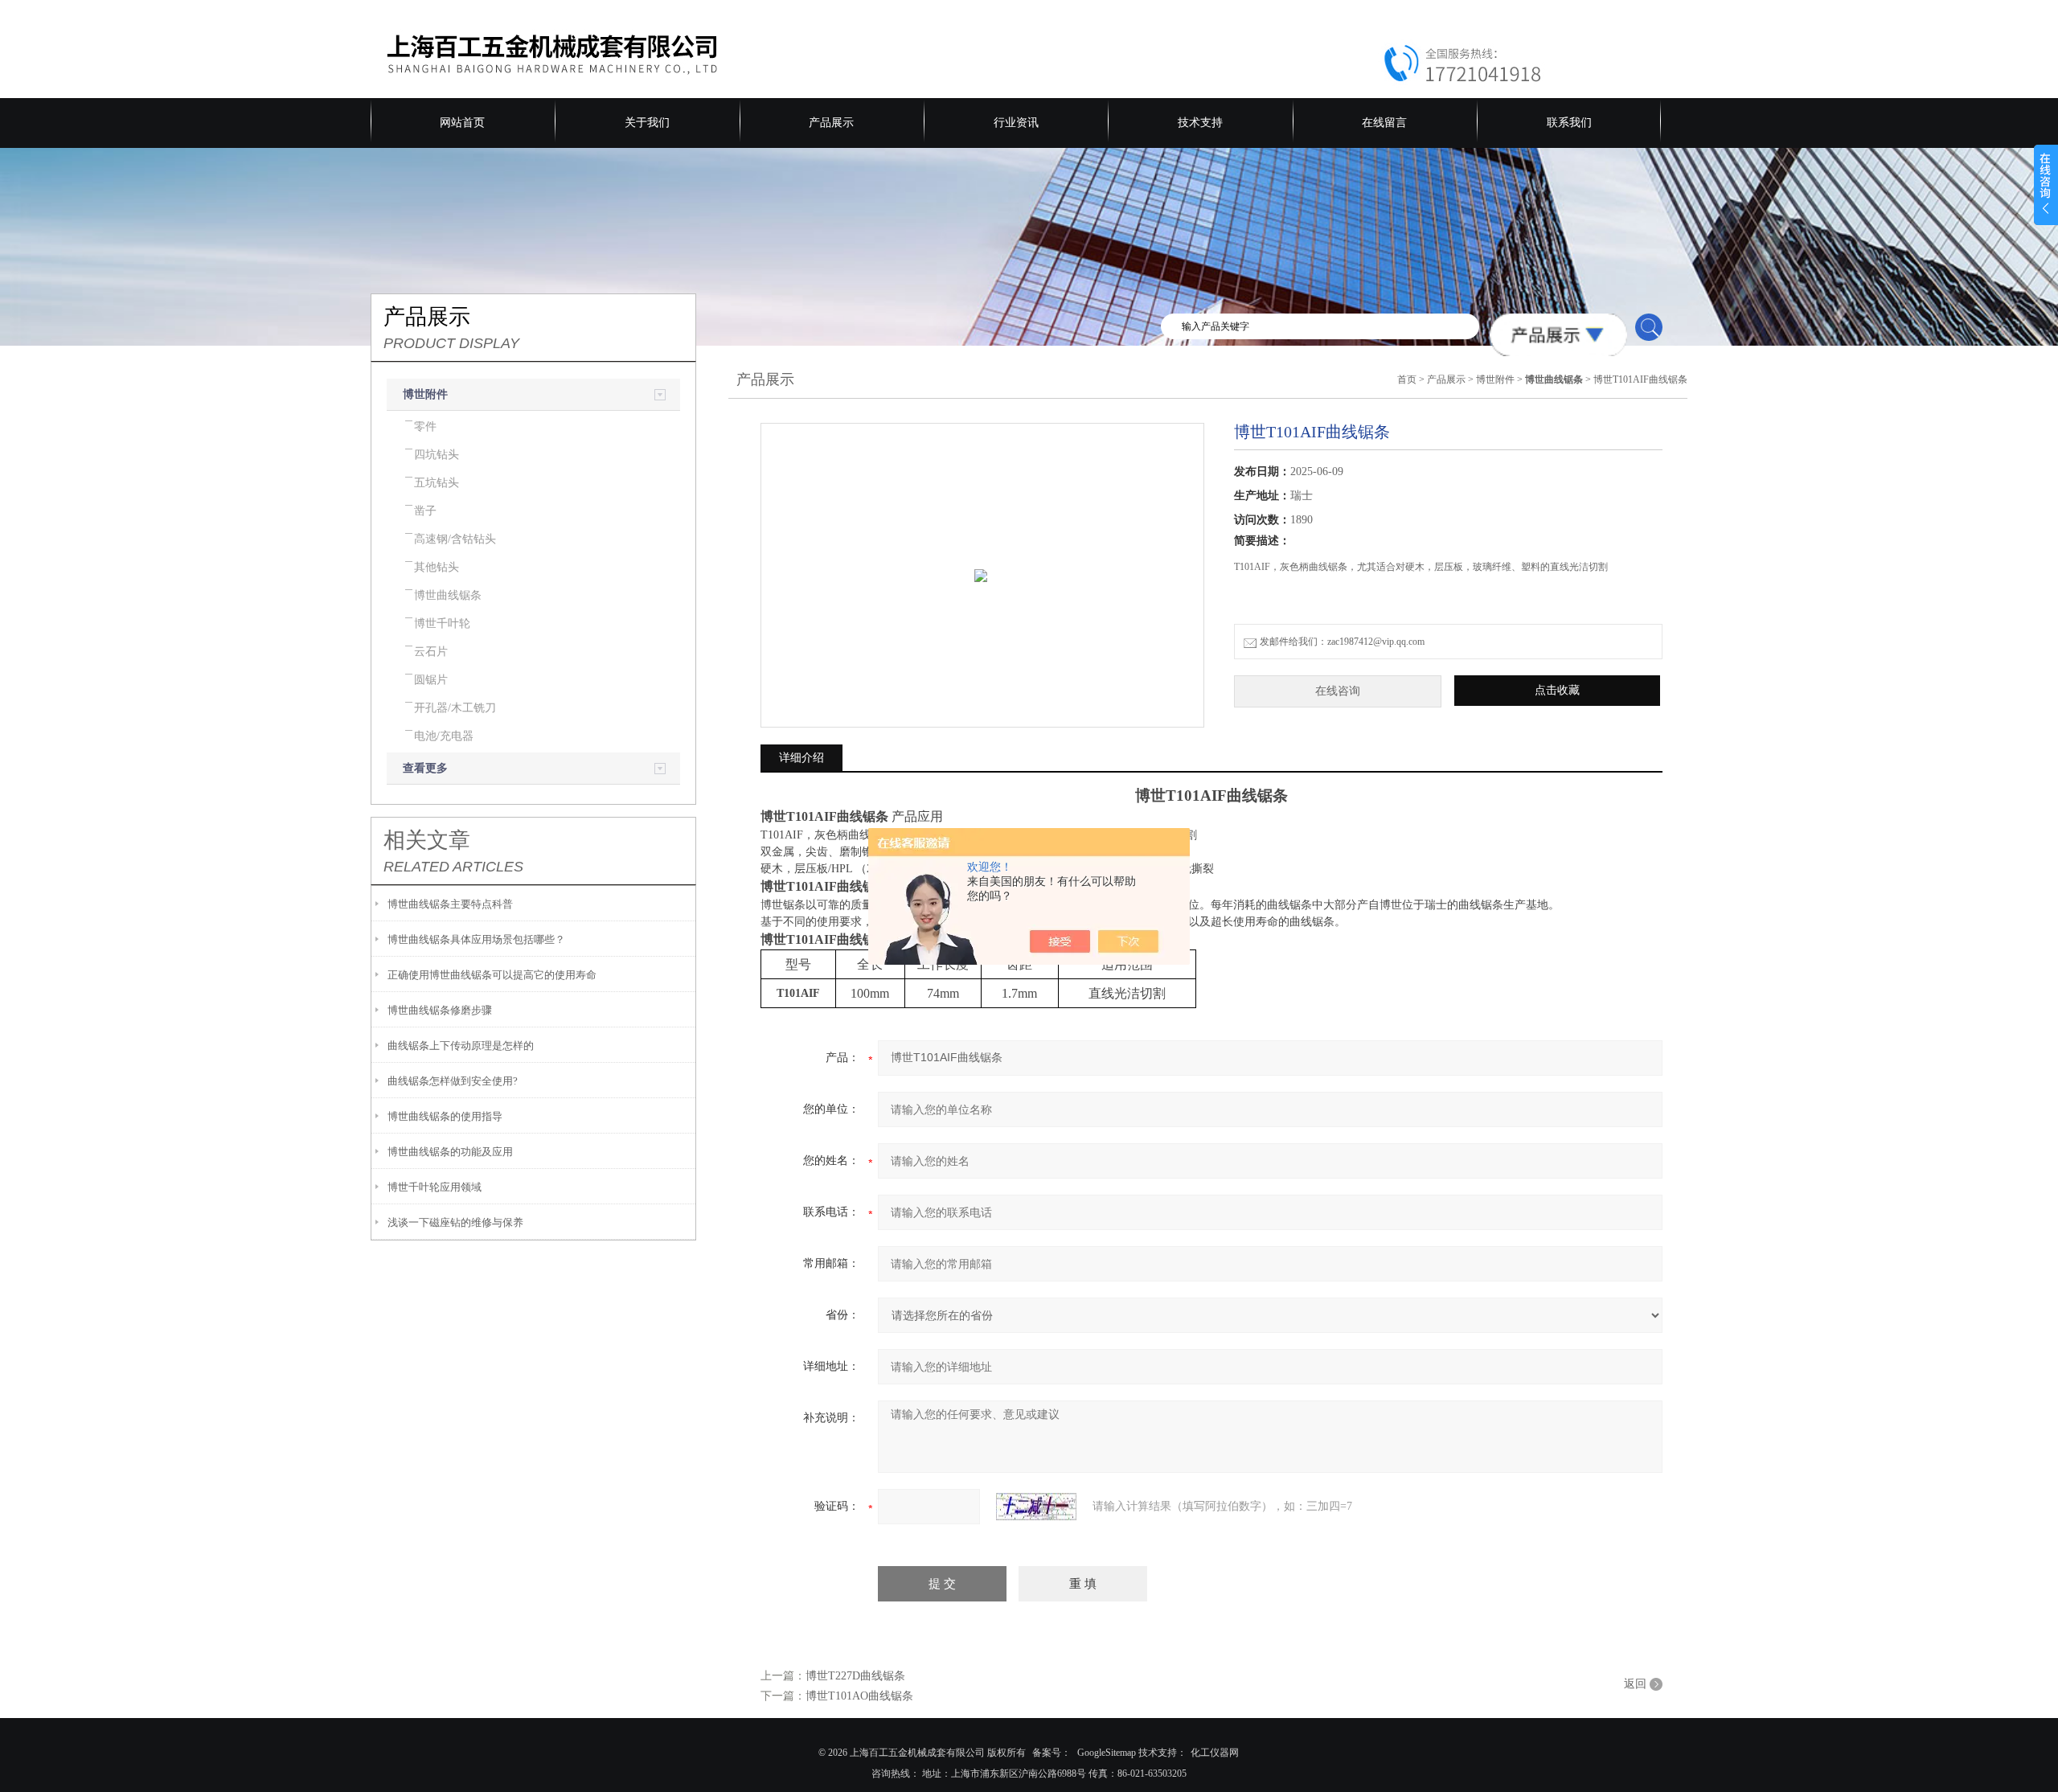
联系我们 (1569, 123)
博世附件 (425, 394)
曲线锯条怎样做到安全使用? (453, 1081)
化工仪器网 (1215, 1753)
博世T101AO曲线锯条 (859, 1696)
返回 (1635, 1684)
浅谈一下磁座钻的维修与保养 (455, 1222)
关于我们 (647, 123)
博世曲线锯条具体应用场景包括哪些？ (476, 939)
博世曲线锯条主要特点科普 (450, 904)
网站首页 (462, 123)
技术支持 (1200, 123)
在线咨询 (1338, 691)
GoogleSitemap (1107, 1753)
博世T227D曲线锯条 (855, 1676)
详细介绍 (801, 758)
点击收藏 (1557, 690)
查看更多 (425, 768)
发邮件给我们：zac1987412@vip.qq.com (1342, 642)
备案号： (1052, 1753)
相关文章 (427, 840)
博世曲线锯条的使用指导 (445, 1116)
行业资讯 (1016, 123)
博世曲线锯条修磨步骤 (440, 1010)
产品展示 (831, 123)
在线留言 (1384, 123)
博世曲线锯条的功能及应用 (450, 1152)
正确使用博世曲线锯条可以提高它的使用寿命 (492, 975)
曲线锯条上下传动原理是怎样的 (461, 1046)
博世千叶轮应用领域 (435, 1187)
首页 (1407, 379)
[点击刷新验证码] (1036, 1507)
